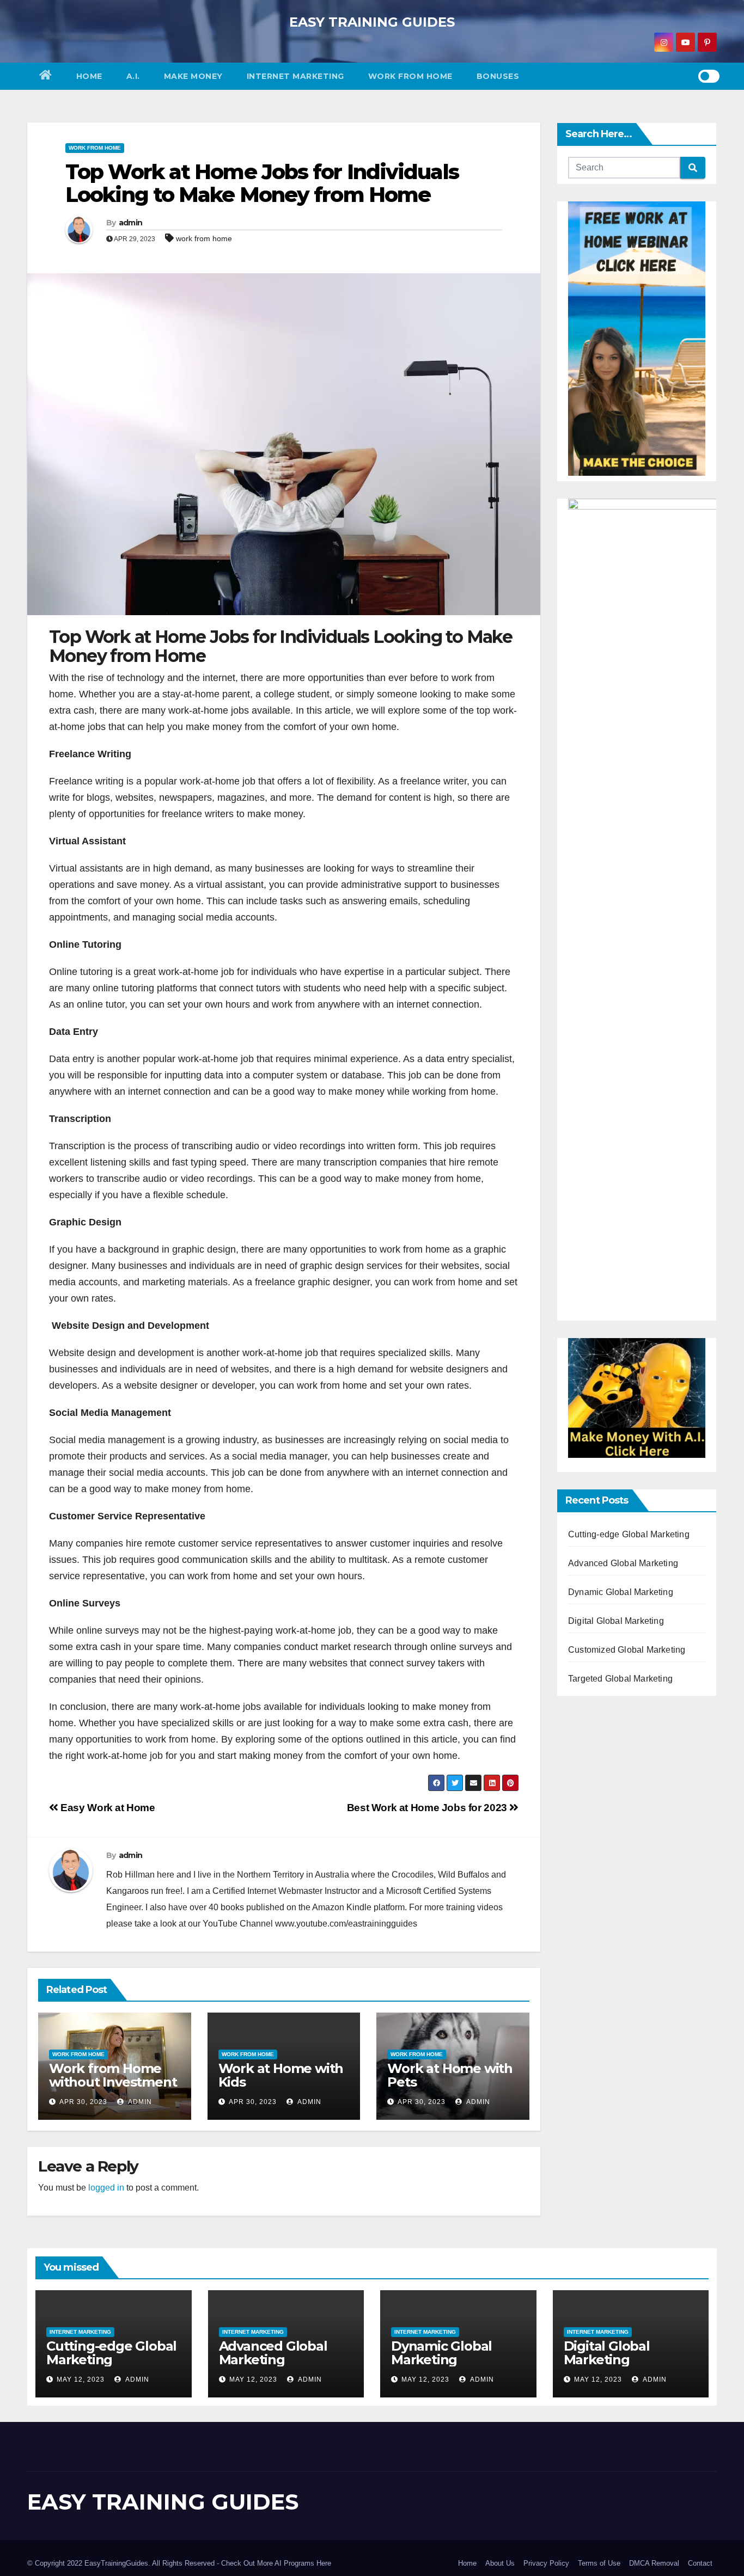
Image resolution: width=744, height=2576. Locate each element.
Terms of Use (599, 2563)
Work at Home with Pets (450, 2075)
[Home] (46, 76)
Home (89, 76)
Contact (700, 2563)
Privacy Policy (546, 2563)
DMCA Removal (654, 2563)
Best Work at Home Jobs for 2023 (428, 1808)
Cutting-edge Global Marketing (629, 1534)
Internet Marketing (295, 76)
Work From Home (410, 76)
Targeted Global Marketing (620, 1679)
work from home (204, 238)
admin (131, 223)
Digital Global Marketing (616, 1621)
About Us (500, 2563)
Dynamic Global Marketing (621, 1592)
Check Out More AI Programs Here (276, 2563)
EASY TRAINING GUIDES (372, 22)
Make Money (193, 76)
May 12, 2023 (81, 2379)
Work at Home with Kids (281, 2075)
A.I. (133, 76)
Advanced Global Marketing (623, 1563)
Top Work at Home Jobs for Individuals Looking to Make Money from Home (262, 183)
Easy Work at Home (107, 1808)
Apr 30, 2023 (83, 2102)
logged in (106, 2188)
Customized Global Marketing (627, 1650)
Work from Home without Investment (113, 2075)
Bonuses (498, 76)
